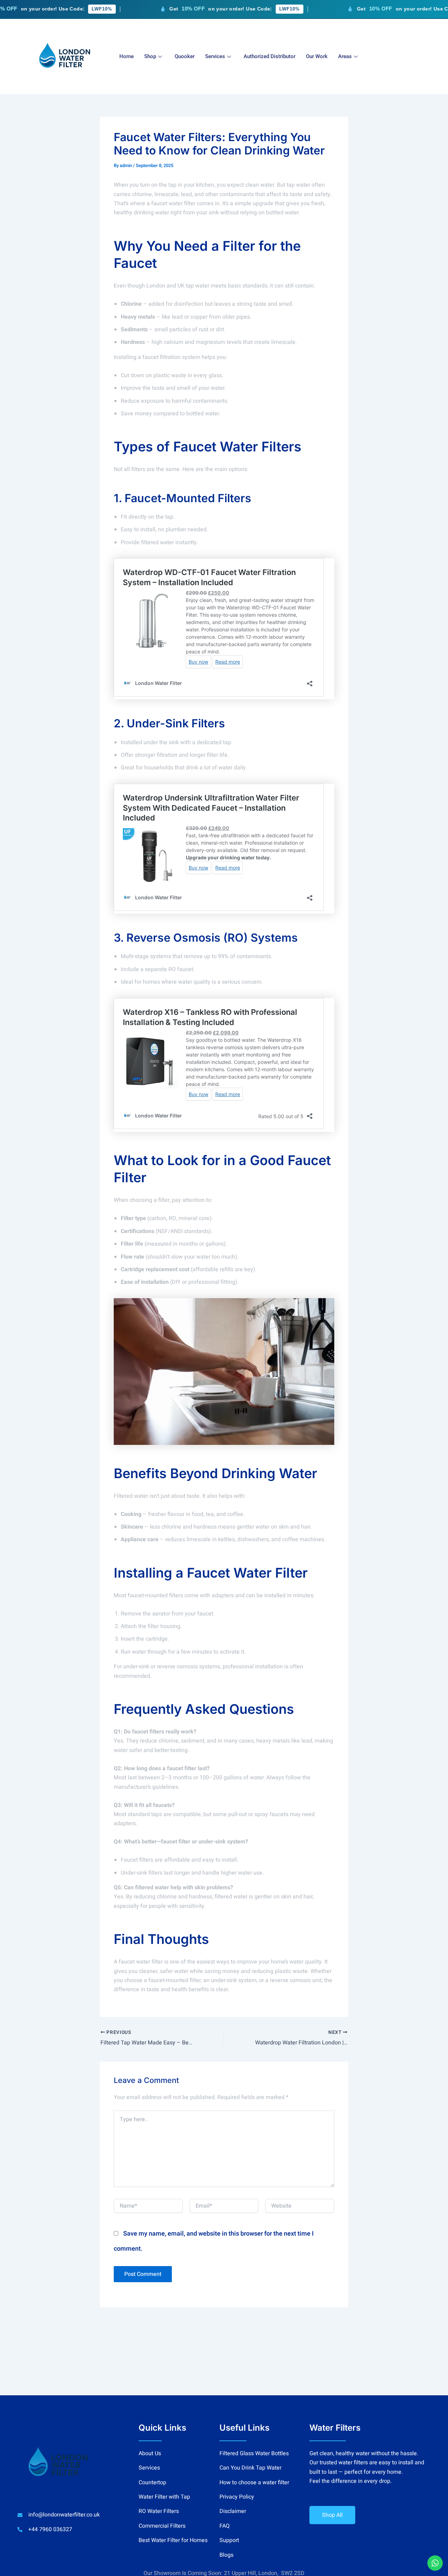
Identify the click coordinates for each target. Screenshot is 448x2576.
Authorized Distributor (269, 56)
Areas (345, 56)
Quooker (185, 56)
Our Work (317, 56)
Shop (150, 56)
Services (215, 56)
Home (127, 56)
